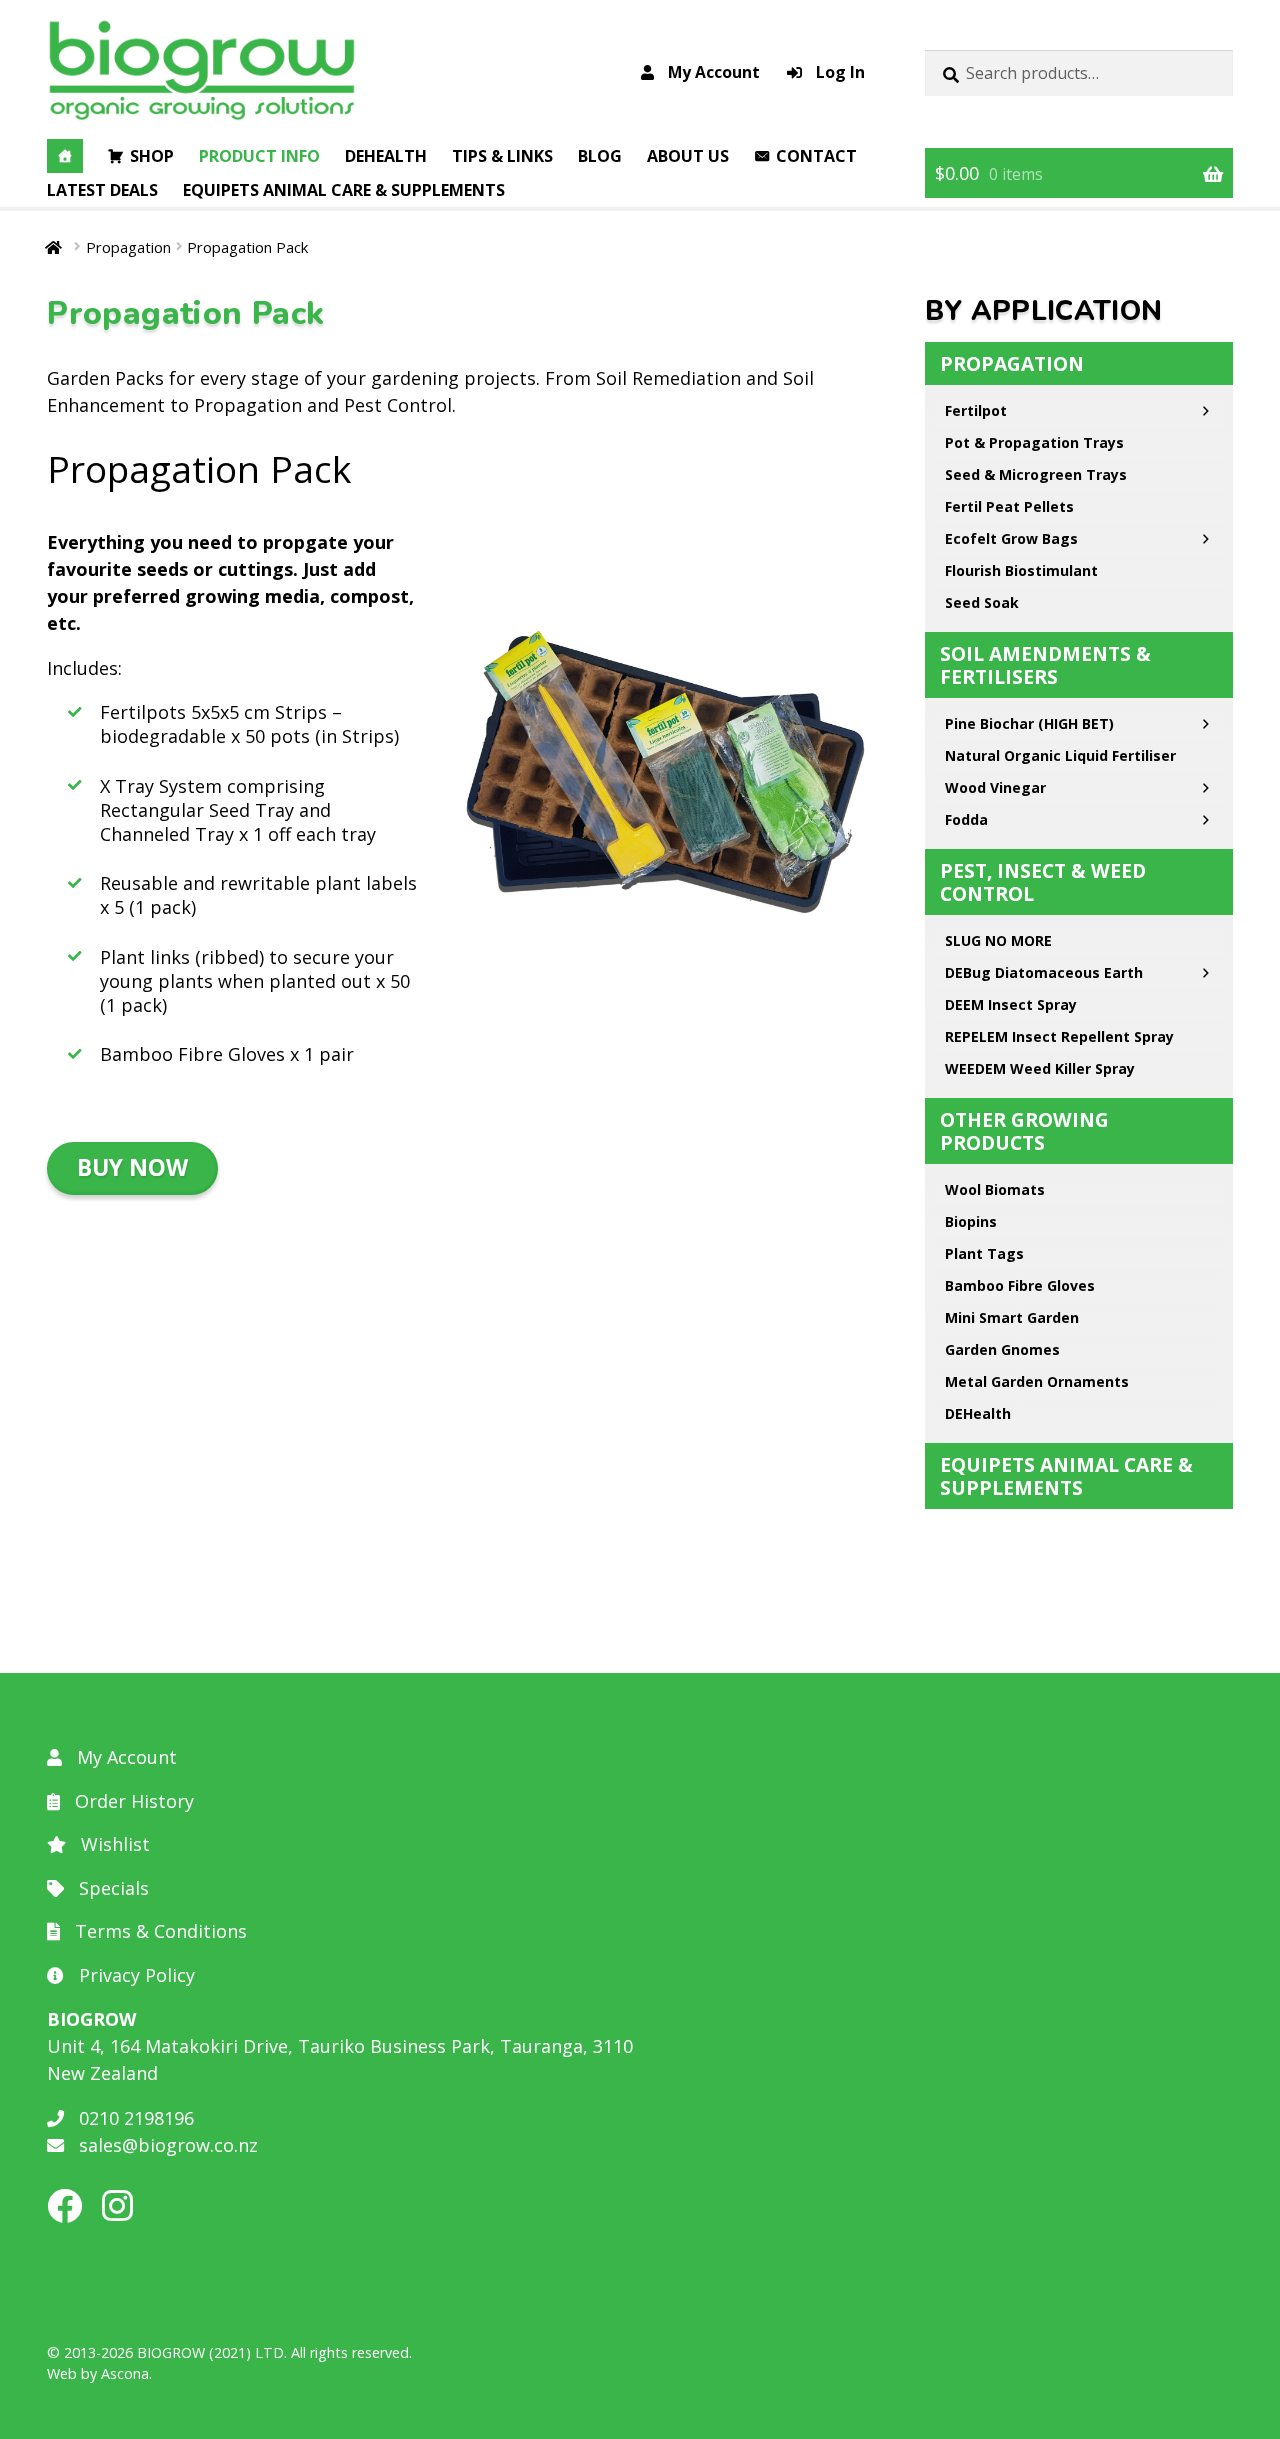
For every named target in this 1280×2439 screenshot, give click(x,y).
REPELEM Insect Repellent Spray (1059, 1036)
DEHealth (978, 1413)
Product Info (259, 156)
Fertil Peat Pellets (1009, 506)
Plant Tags (984, 1253)
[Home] (65, 156)
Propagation (128, 247)
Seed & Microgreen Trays (1036, 474)
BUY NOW (132, 1167)
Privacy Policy (134, 1975)
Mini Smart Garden (1012, 1317)
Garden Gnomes (1002, 1349)
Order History (132, 1801)
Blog (600, 156)
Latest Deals (102, 190)
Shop (152, 156)
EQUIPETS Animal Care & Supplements (344, 190)
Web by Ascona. (99, 2373)
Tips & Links (502, 156)
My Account (712, 72)
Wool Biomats (995, 1189)
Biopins (971, 1221)
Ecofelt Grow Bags (1011, 538)
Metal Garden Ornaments (1037, 1381)
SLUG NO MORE (998, 940)
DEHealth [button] (386, 156)
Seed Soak (982, 602)
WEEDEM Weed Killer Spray (1040, 1068)
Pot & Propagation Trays (1034, 442)
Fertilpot (976, 410)
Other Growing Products (1024, 1131)
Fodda (966, 819)
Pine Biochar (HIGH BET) (1029, 723)
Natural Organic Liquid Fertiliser (1060, 755)
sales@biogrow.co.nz (166, 2145)
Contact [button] (816, 156)
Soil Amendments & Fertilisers (1045, 665)
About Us (688, 156)
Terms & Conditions (158, 1931)
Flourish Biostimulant (1021, 570)
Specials (111, 1888)
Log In (838, 72)
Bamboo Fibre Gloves (1020, 1285)
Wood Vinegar (995, 787)
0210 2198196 (134, 2118)
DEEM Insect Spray (1011, 1004)
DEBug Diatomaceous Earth (1044, 972)
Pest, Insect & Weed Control (1043, 882)
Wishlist (113, 1844)
